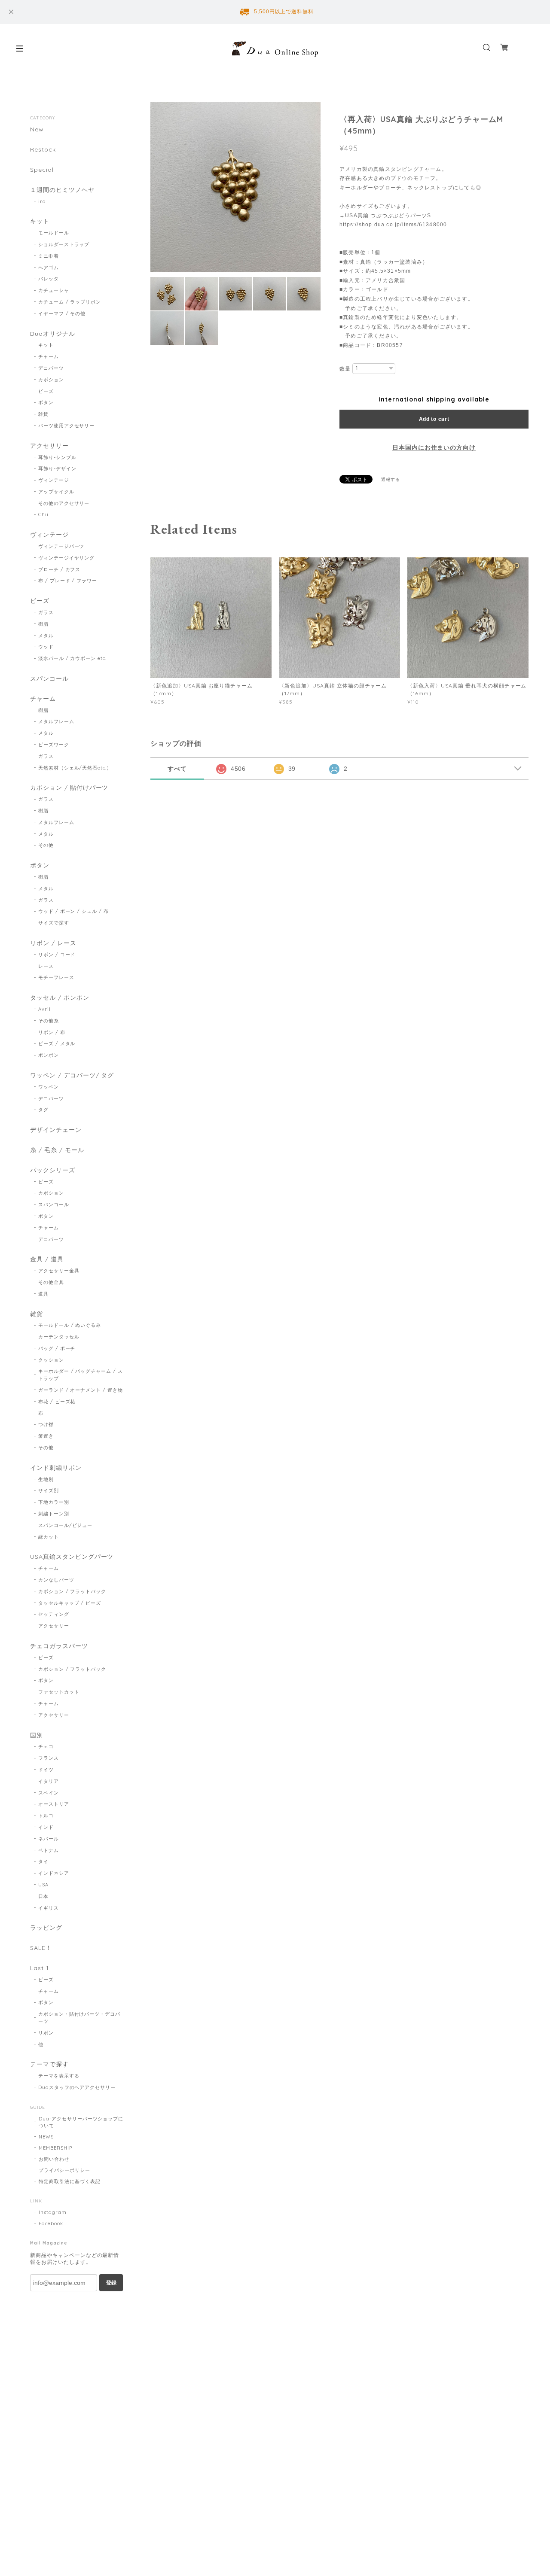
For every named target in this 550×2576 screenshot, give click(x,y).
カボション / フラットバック (72, 1591)
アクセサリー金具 (59, 1271)
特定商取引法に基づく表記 (70, 2181)
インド (46, 1827)
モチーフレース (56, 977)
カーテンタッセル (59, 1337)
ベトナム (49, 1850)
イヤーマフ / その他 (62, 313)
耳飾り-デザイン (57, 468)
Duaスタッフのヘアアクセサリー (77, 2087)
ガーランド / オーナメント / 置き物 (81, 1390)
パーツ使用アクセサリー (67, 426)
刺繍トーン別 (54, 1514)
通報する (391, 479)
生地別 (46, 1479)
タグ (43, 1110)
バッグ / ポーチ (57, 1348)
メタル (46, 636)
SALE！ (41, 1948)
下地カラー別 (54, 1502)
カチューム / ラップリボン (70, 302)
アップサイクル (56, 492)
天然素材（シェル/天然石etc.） (75, 768)
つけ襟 (46, 1424)
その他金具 (51, 1282)
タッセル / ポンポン (60, 998)
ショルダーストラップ (64, 244)
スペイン (49, 1793)
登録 (111, 2283)
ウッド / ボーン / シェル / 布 (73, 911)
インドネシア (54, 1873)
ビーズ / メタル (57, 1043)
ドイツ (46, 1770)
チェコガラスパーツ (59, 1646)
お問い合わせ (54, 2159)
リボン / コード (57, 955)
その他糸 (49, 1021)
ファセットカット (59, 1692)
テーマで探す (49, 2064)
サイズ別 (49, 1490)
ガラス (46, 612)
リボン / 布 (52, 1032)
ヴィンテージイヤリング (67, 558)
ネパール (49, 1839)
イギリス (49, 1908)
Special (42, 170)
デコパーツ (51, 368)
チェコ (46, 1746)
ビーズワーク (54, 745)
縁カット (49, 1537)
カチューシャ (54, 290)
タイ (43, 1861)
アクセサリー (49, 446)
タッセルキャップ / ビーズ (70, 1603)
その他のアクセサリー (64, 503)
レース (46, 966)
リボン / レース (53, 943)
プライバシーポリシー (64, 2170)
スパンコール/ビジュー (66, 1525)
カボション (51, 380)
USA (43, 1885)
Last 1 (40, 1968)
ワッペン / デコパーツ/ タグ (72, 1075)
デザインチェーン (56, 1130)
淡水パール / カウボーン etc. (72, 658)
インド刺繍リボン (56, 1468)
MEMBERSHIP (55, 2148)
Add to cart (434, 419)
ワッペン (49, 1087)
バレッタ (49, 279)
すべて (177, 769)
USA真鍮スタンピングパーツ (72, 1557)
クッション (51, 1360)
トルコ (46, 1816)
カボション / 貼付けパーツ (69, 788)
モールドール (54, 233)
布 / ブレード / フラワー (68, 581)
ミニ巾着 (49, 256)
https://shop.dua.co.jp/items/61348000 (393, 225)
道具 (43, 1294)
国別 (37, 1735)
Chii (43, 514)
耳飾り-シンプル (57, 457)
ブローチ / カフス (60, 569)
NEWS (46, 2137)
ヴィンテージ (54, 480)
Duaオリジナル (53, 334)
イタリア (49, 1781)
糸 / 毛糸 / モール (57, 1150)
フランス (49, 1758)
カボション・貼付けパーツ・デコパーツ (79, 2018)
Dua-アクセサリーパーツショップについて (81, 2122)
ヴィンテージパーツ (61, 546)
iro (42, 201)
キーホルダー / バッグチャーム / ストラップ (81, 1375)
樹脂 (43, 624)
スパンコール (49, 679)
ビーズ (46, 391)
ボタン (46, 402)
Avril (44, 1009)
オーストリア (54, 1804)
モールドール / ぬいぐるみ (70, 1325)
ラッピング (46, 1928)
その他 (46, 845)
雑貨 (43, 414)
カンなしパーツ (56, 1580)
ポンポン (49, 1055)
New (37, 129)
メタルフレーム (56, 721)
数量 (345, 369)
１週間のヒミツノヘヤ (62, 190)
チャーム (49, 356)
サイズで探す (54, 923)
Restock (43, 150)
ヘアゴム (49, 268)
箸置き (46, 1436)
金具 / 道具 (47, 1259)
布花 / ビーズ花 (57, 1402)
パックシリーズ (53, 1170)
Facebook (51, 2223)
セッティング (54, 1614)
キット (40, 221)
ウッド (46, 647)
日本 (43, 1896)
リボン (46, 2033)
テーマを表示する (59, 2076)
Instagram (53, 2212)
